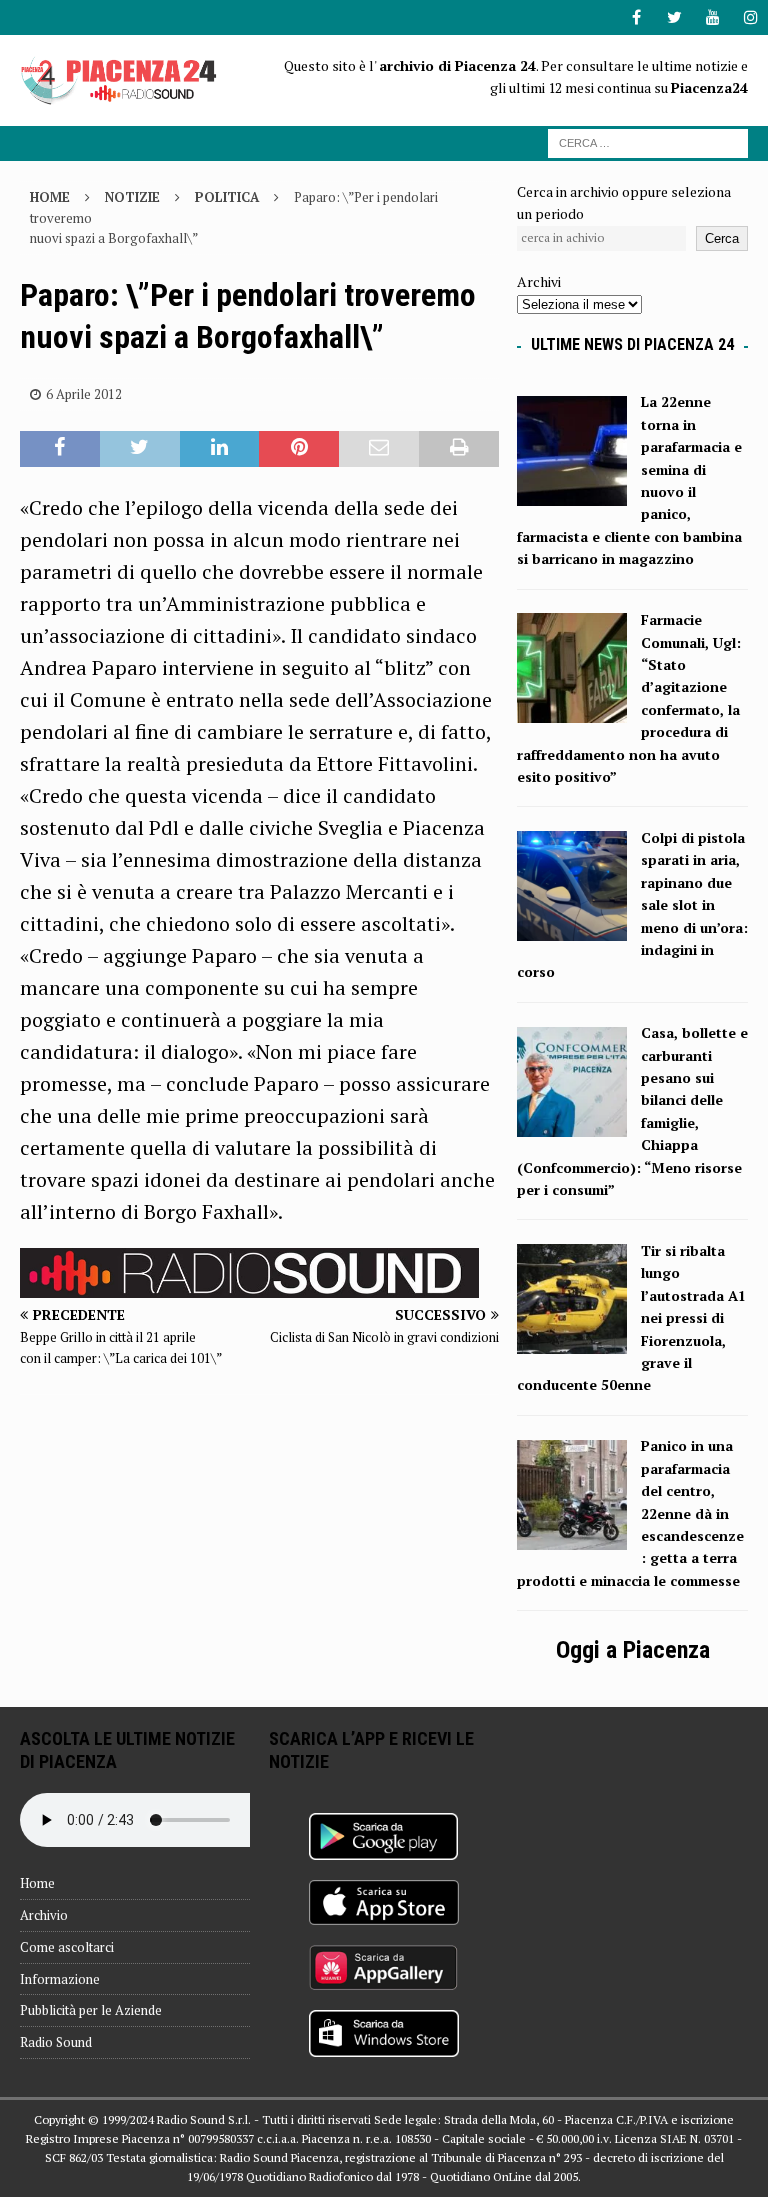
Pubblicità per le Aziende (91, 2010)
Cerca (722, 238)
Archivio (44, 1915)
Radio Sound (56, 2042)
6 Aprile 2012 (84, 394)
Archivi (539, 281)
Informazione (60, 1979)
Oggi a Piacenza (633, 1650)
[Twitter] (674, 17)
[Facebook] (636, 17)
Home (37, 1883)
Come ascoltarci (67, 1947)
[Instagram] (750, 17)
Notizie (132, 197)
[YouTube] (712, 17)
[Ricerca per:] (648, 141)
